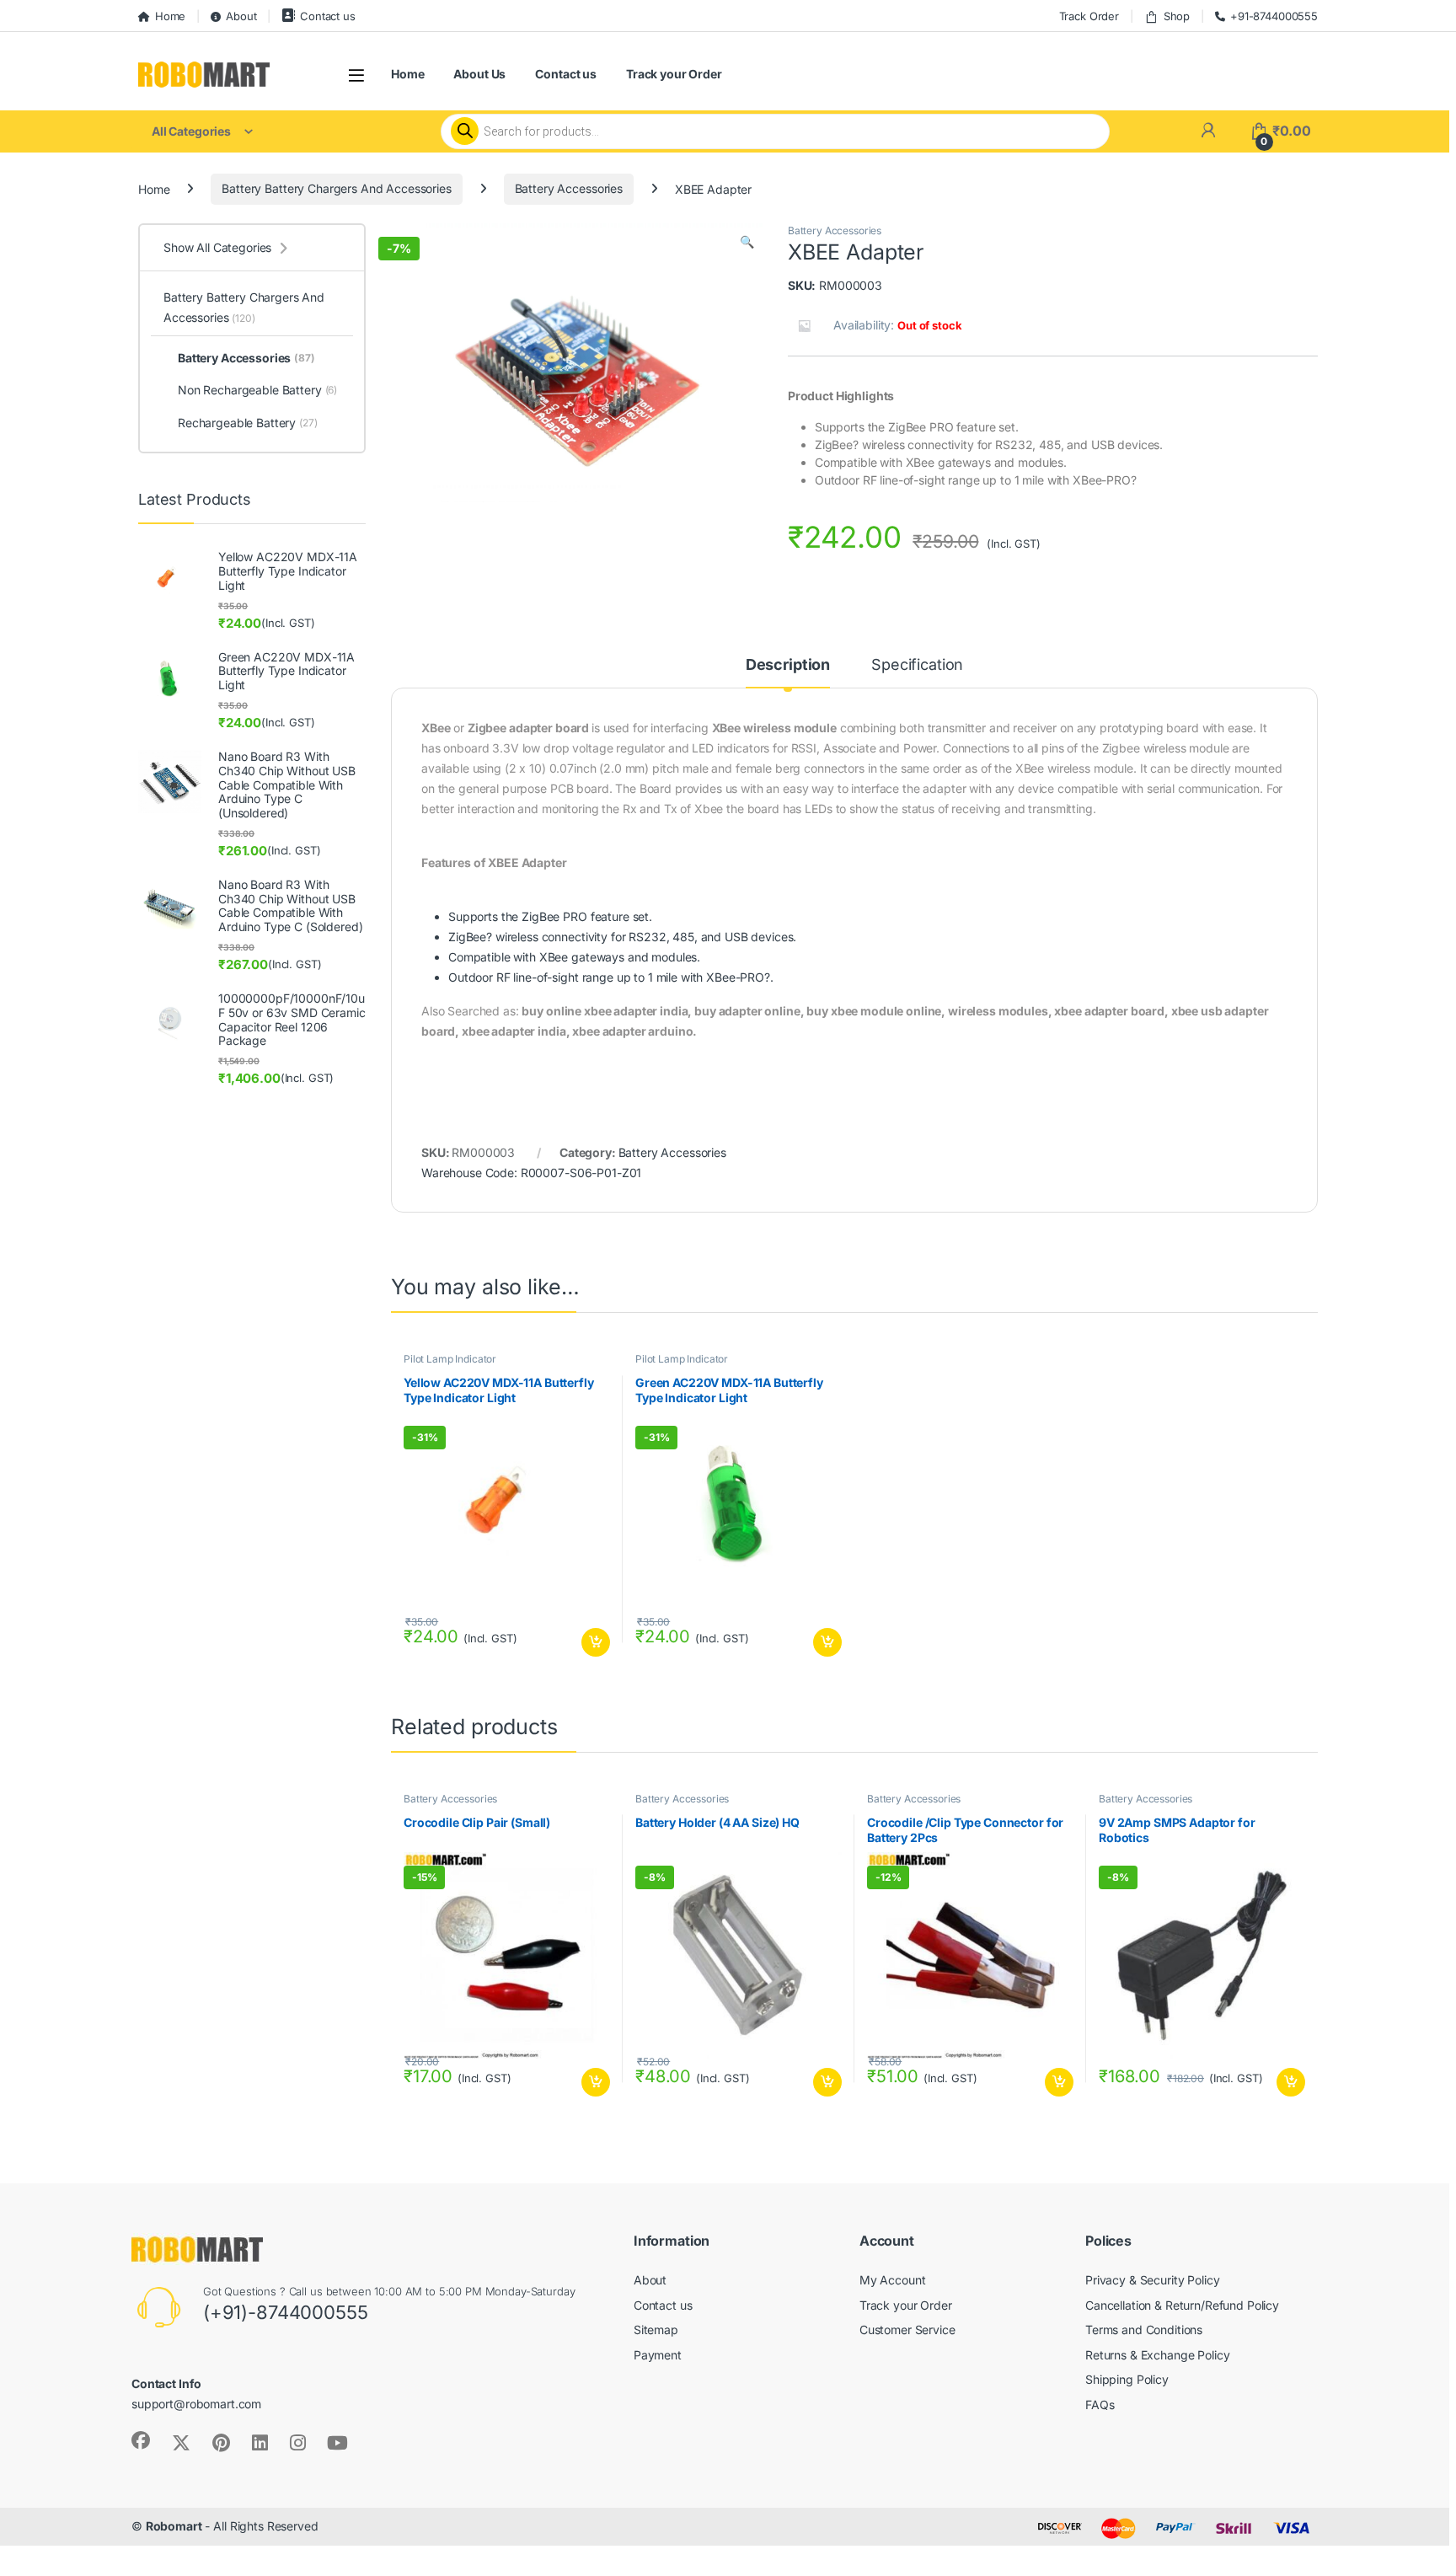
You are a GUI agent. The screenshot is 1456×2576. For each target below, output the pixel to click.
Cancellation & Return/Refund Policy (1182, 2305)
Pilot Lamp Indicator (450, 1359)
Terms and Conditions (1144, 2330)
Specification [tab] (917, 665)
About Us (479, 74)
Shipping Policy (1127, 2379)
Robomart (174, 2526)
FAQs (1100, 2405)
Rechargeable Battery (248, 423)
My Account (893, 2280)
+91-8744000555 (1274, 16)
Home (170, 16)
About (241, 16)
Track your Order (674, 74)
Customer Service (907, 2330)
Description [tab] (788, 665)
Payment (658, 2355)
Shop (1177, 16)
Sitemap (656, 2330)
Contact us (327, 16)
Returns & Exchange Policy (1158, 2355)
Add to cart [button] (596, 1642)
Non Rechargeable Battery (257, 390)
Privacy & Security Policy (1153, 2280)
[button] (747, 242)
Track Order (1089, 16)
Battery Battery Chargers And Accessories (336, 188)
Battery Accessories (569, 188)
